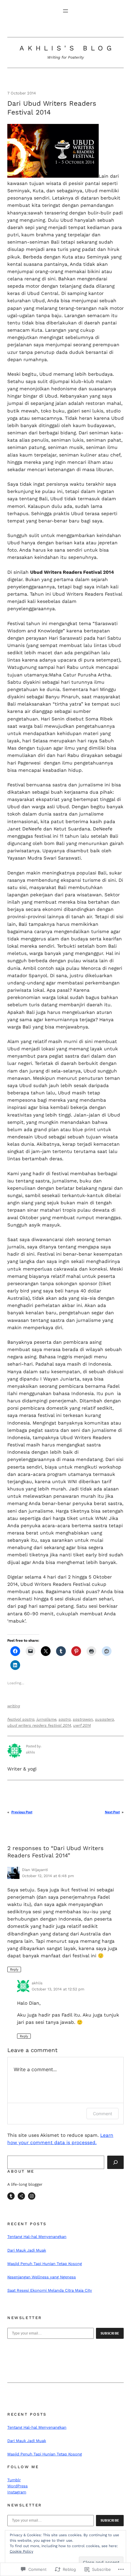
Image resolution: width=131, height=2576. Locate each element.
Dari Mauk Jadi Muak (27, 2250)
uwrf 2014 (82, 1725)
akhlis (37, 1983)
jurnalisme (46, 1719)
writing (14, 1706)
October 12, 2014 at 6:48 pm (48, 1876)
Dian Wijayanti (35, 1870)
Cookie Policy (21, 2551)
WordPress (18, 2486)
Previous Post (22, 1812)
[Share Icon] (21, 2196)
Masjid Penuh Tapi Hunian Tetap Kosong (45, 2264)
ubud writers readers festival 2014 (39, 1725)
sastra (65, 1719)
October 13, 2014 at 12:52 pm (58, 1989)
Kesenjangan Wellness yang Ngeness (42, 2277)
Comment (103, 2114)
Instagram (17, 2492)
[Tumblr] (11, 2196)
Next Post (112, 1812)
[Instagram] (32, 2196)
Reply (14, 1969)
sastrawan (83, 1719)
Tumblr (14, 2480)
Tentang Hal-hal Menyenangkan (37, 2237)
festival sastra (21, 1719)
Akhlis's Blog (67, 48)
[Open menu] (65, 11)
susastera (104, 1719)
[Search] (115, 2162)
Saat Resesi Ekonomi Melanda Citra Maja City (50, 2290)
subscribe (110, 2333)
